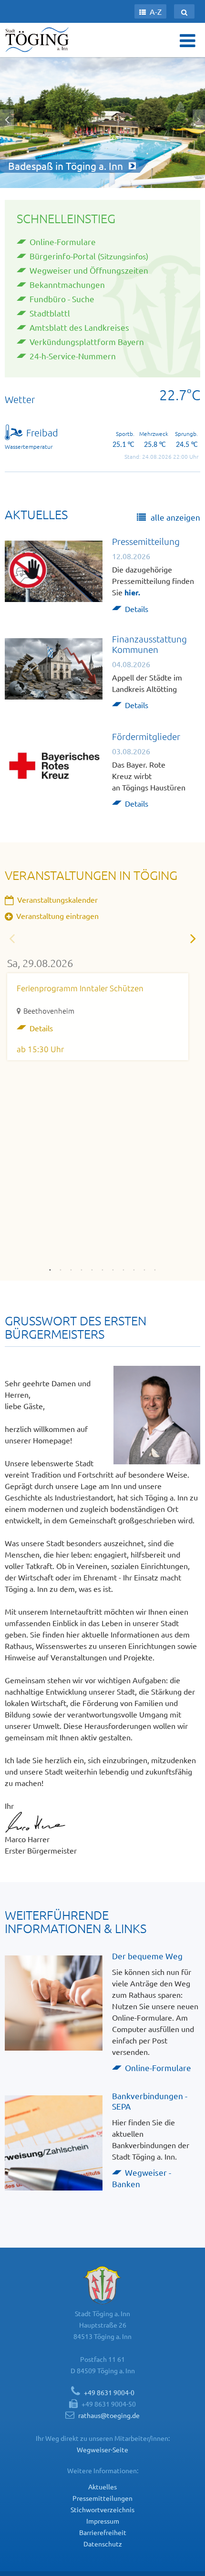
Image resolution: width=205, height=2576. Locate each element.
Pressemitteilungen (102, 2498)
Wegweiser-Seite (102, 2449)
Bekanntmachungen (67, 284)
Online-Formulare (63, 242)
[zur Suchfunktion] (184, 11)
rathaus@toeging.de (109, 2415)
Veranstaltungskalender (56, 899)
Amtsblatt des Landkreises (79, 327)
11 (155, 1267)
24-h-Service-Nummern (73, 356)
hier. (132, 592)
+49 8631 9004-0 (109, 2392)
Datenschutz (103, 2544)
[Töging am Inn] (38, 39)
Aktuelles (102, 2487)
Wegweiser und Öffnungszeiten (89, 270)
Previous (12, 938)
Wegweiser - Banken (142, 2178)
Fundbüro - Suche (62, 299)
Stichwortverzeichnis (102, 2509)
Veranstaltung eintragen (56, 916)
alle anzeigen (174, 517)
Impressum (103, 2521)
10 (144, 1267)
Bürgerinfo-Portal (63, 256)
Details (137, 609)
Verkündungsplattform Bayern (87, 341)
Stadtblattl (50, 313)
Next (193, 938)
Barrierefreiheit (103, 2532)
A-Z (155, 11)
